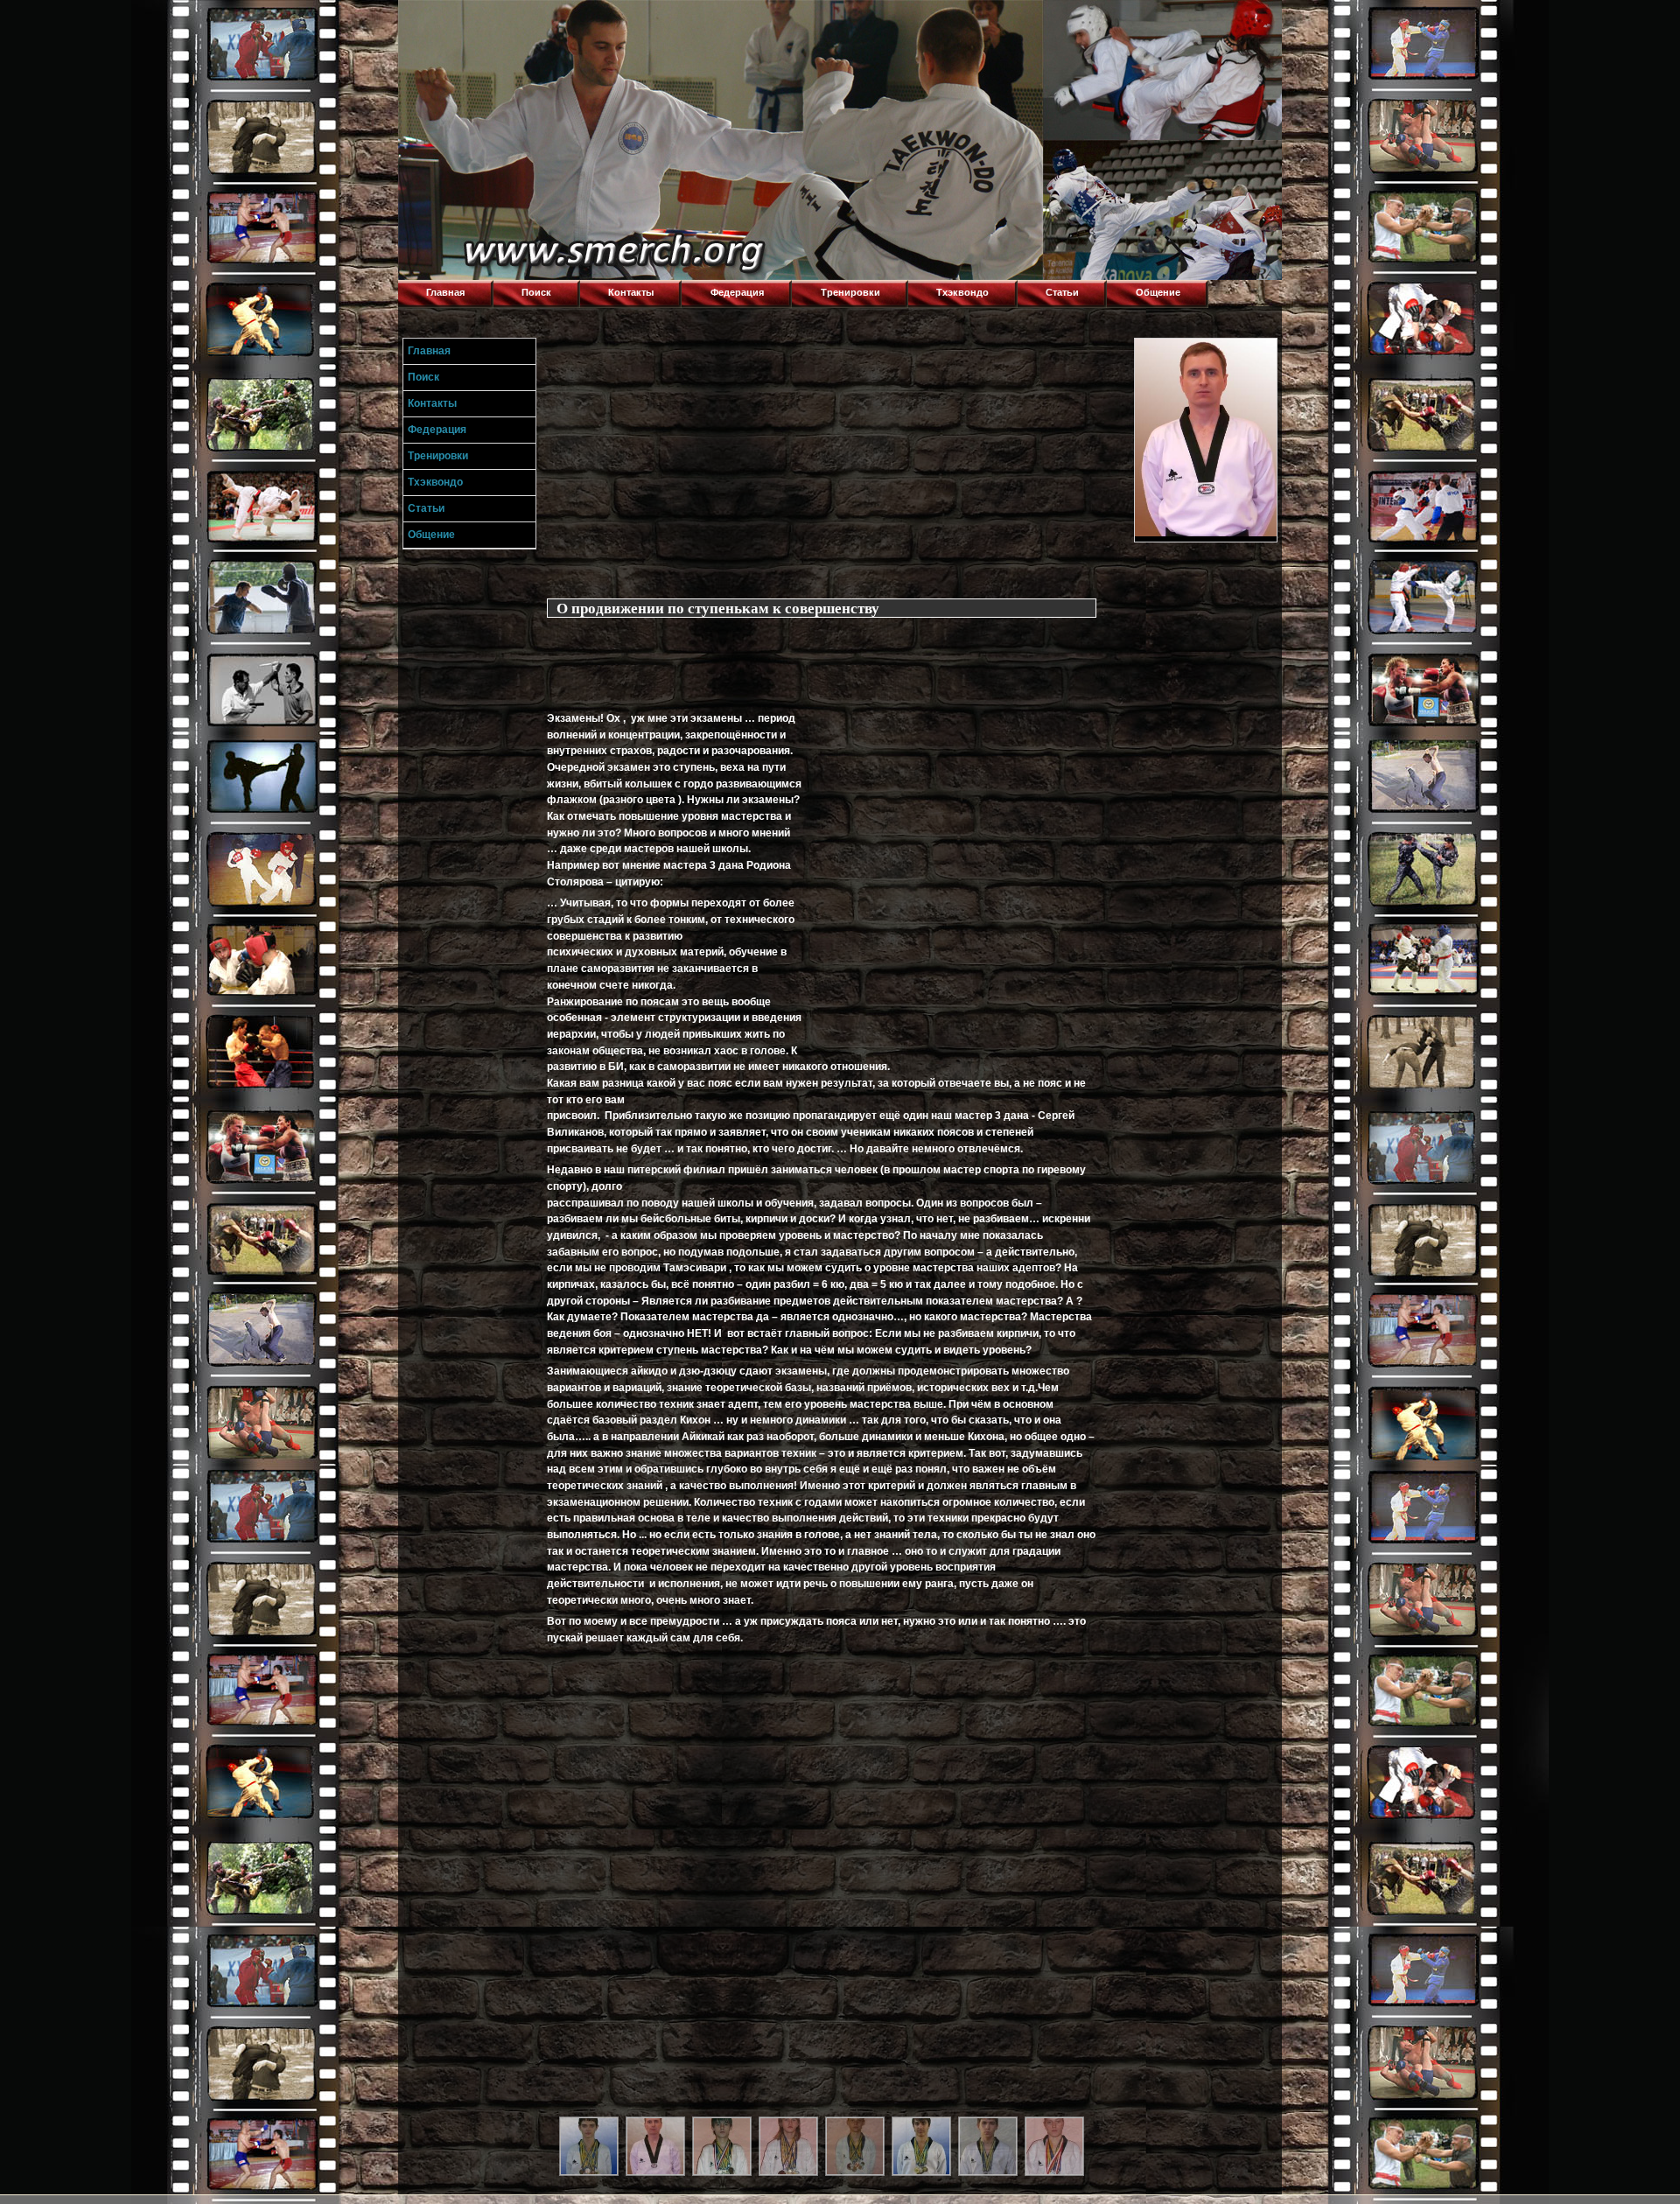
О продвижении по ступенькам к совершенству (718, 608)
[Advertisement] (836, 460)
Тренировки (850, 292)
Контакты (631, 292)
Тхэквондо (962, 292)
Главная (445, 292)
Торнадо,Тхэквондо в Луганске (529, 22)
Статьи (1062, 292)
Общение (1158, 292)
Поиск (536, 292)
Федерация (737, 292)
